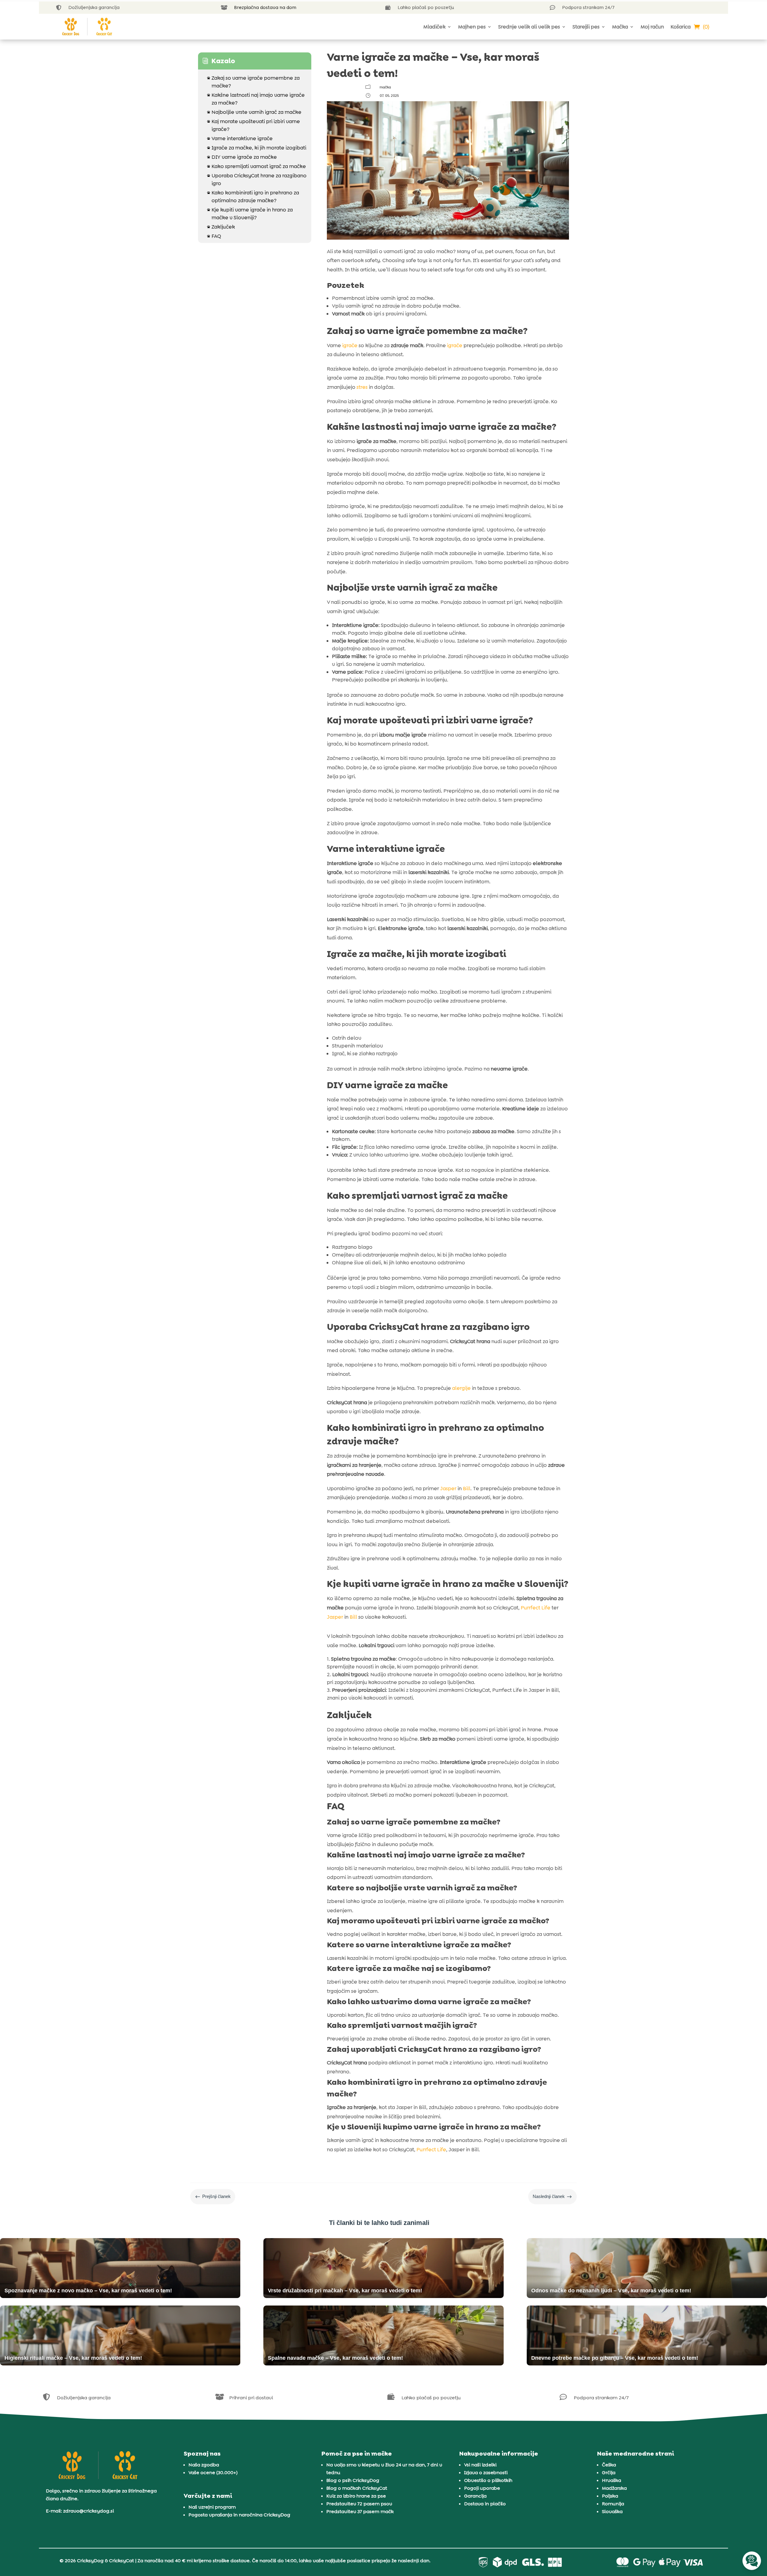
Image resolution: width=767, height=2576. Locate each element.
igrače (350, 345)
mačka (385, 87)
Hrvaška (612, 2480)
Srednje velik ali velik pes (529, 27)
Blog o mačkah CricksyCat (357, 2488)
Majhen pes (472, 27)
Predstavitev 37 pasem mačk (360, 2511)
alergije (461, 1388)
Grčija (609, 2473)
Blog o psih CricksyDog (353, 2480)
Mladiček (434, 27)
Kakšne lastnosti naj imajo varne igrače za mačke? (256, 99)
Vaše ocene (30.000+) (213, 2473)
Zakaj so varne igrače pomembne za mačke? (253, 82)
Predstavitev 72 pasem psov (359, 2504)
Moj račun (652, 27)
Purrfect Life (536, 1608)
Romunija (613, 2504)
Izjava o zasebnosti (486, 2473)
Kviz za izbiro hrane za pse (356, 2496)
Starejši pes (586, 27)
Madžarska (614, 2488)
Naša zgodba (204, 2465)
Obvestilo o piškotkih (488, 2480)
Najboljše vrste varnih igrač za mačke (254, 112)
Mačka (620, 27)
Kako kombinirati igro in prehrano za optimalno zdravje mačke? (253, 196)
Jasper (448, 1488)
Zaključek (221, 227)
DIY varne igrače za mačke (242, 157)
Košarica (681, 27)
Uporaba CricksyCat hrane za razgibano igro (257, 179)
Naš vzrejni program (212, 2507)
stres (362, 387)
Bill (467, 1488)
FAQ (214, 236)
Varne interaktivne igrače (240, 138)
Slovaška (612, 2511)
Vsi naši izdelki (480, 2465)
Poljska (610, 2496)
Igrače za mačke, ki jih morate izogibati (257, 148)
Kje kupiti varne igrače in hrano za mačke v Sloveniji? (250, 214)
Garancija (475, 2496)
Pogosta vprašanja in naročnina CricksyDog (239, 2515)
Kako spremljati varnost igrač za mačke (256, 166)
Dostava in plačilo (485, 2504)
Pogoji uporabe (482, 2488)
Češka (609, 2465)
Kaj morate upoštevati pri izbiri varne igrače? (253, 125)
